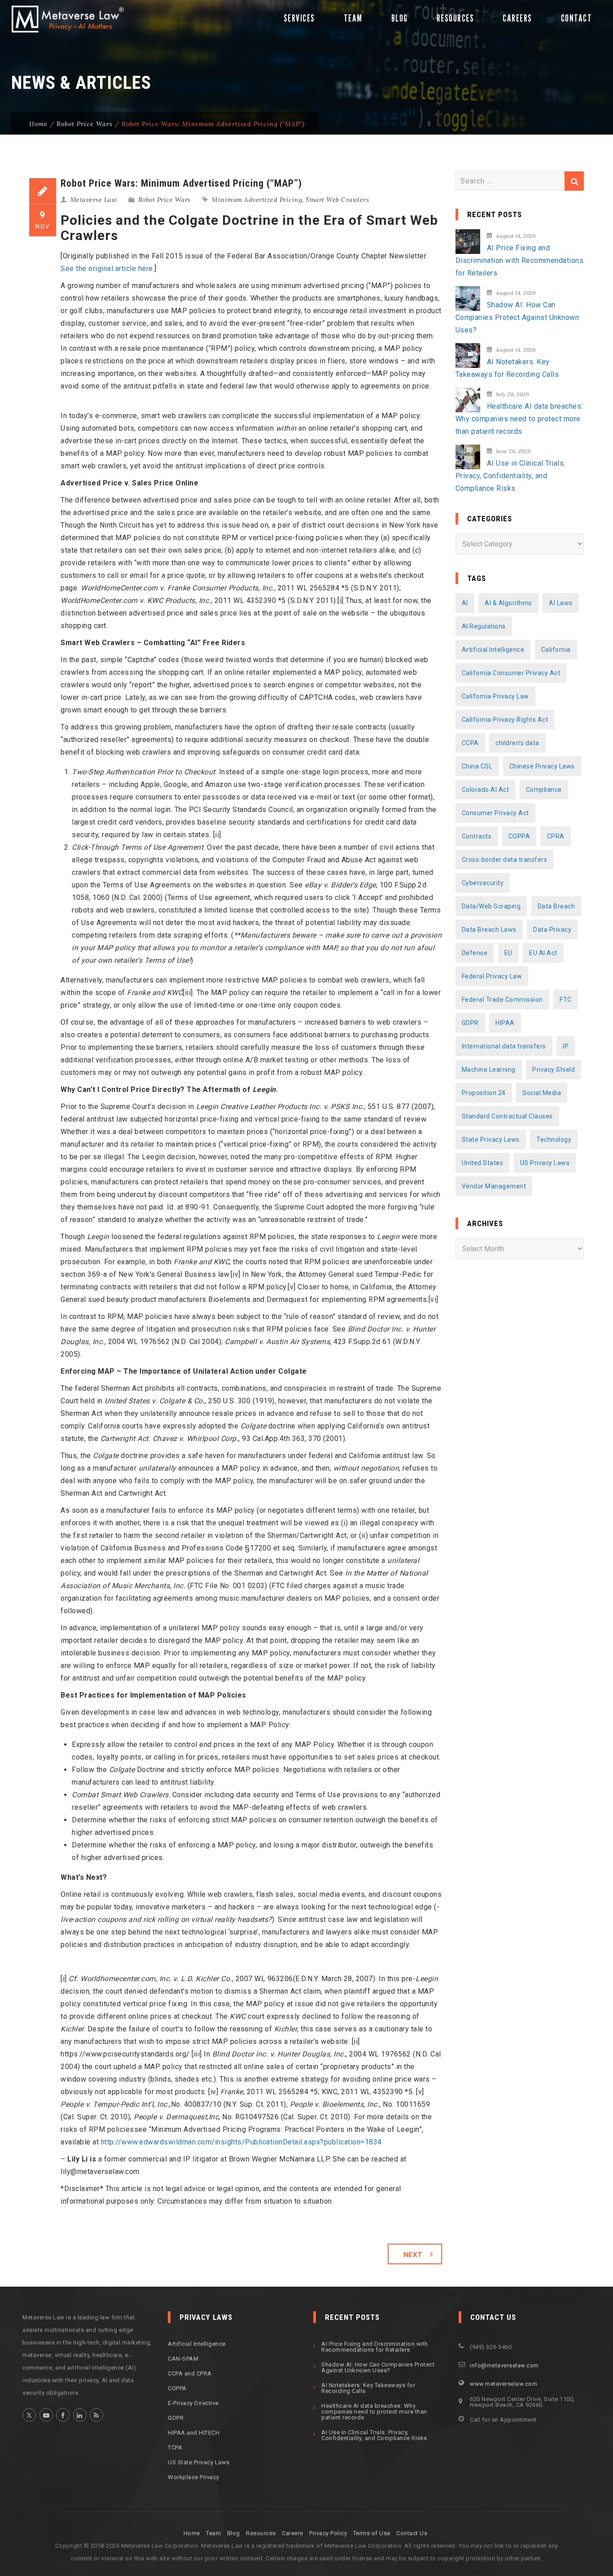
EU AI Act (543, 953)
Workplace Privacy (194, 2477)
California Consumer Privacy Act (511, 673)
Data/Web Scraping (491, 906)
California (556, 650)
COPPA (519, 836)
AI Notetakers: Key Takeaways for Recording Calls (507, 368)
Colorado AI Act (486, 790)
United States (483, 1163)
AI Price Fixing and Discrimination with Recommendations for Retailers (520, 260)
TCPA (175, 2447)
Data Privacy (552, 930)
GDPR (470, 1023)
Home (38, 124)
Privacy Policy (328, 2533)
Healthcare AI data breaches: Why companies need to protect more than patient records (519, 419)
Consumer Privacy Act (495, 813)
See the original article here (107, 269)
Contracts (477, 836)
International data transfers (504, 1046)
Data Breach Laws (489, 930)
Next (413, 2255)
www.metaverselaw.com (504, 2384)
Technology (554, 1140)
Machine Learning (489, 1070)
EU (508, 953)
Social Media (542, 1093)
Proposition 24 (484, 1093)
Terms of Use (372, 2533)
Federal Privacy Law (492, 976)
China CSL (477, 766)
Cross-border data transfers (505, 860)
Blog (400, 18)
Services (299, 18)
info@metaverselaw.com (504, 2365)
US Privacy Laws (545, 1163)
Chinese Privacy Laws (542, 766)
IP (566, 1046)
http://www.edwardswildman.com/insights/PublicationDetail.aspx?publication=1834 (241, 2142)
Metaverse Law (94, 200)
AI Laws (561, 603)
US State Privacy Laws (199, 2462)
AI (465, 603)
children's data (517, 743)
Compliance (544, 790)
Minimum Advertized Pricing (257, 200)
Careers (517, 18)
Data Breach (556, 906)
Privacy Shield (554, 1070)
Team (353, 18)
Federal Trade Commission (502, 1000)
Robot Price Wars (85, 124)
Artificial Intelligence (493, 650)
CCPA (470, 743)
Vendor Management (494, 1186)
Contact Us (412, 2533)
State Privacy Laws (491, 1140)
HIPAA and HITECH (194, 2433)
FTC (566, 1000)
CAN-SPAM (183, 2359)
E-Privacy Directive (193, 2403)
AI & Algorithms (508, 603)
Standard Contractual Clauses (507, 1116)
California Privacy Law (495, 696)
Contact (577, 18)
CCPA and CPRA (190, 2373)
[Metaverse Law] (66, 19)
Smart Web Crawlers (337, 200)
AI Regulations (484, 626)
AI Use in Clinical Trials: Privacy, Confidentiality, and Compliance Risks (510, 476)
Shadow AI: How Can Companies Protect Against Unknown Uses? (517, 317)
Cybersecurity (483, 883)
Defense (475, 953)
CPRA (556, 836)
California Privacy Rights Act (505, 720)
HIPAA (505, 1023)
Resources (455, 18)
